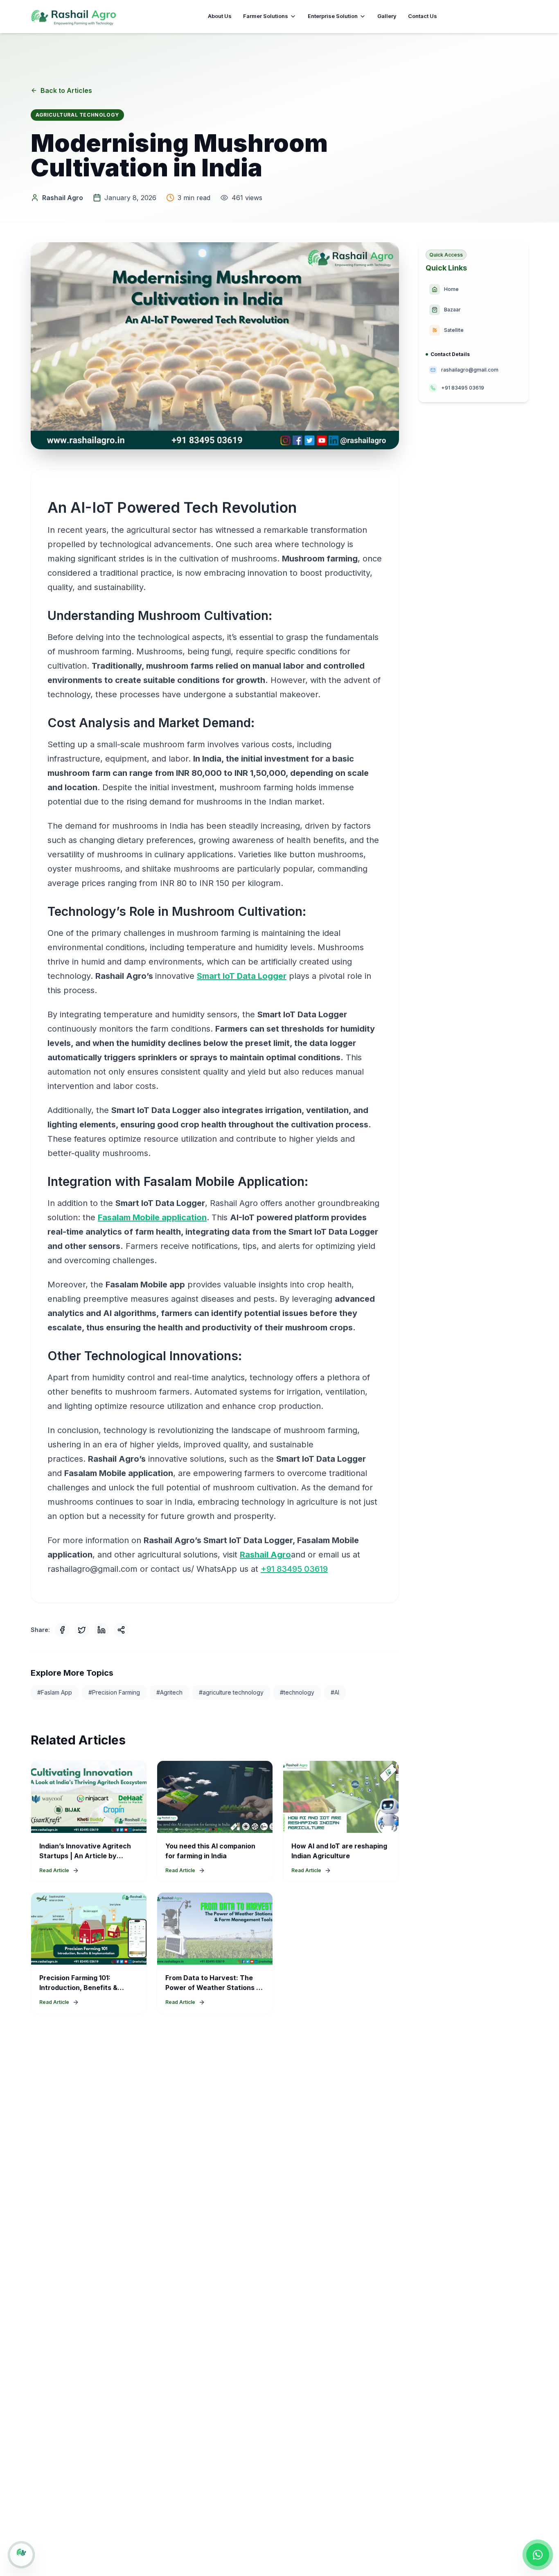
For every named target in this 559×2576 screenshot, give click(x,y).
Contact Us (423, 16)
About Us (220, 16)
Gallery (387, 16)
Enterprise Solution (333, 16)
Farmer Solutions (266, 16)
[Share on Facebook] (62, 1630)
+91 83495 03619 (294, 1569)
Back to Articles (66, 90)
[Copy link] (121, 1630)
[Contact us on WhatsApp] (538, 2555)
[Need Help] (21, 2555)
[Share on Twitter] (82, 1630)
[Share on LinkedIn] (101, 1630)
